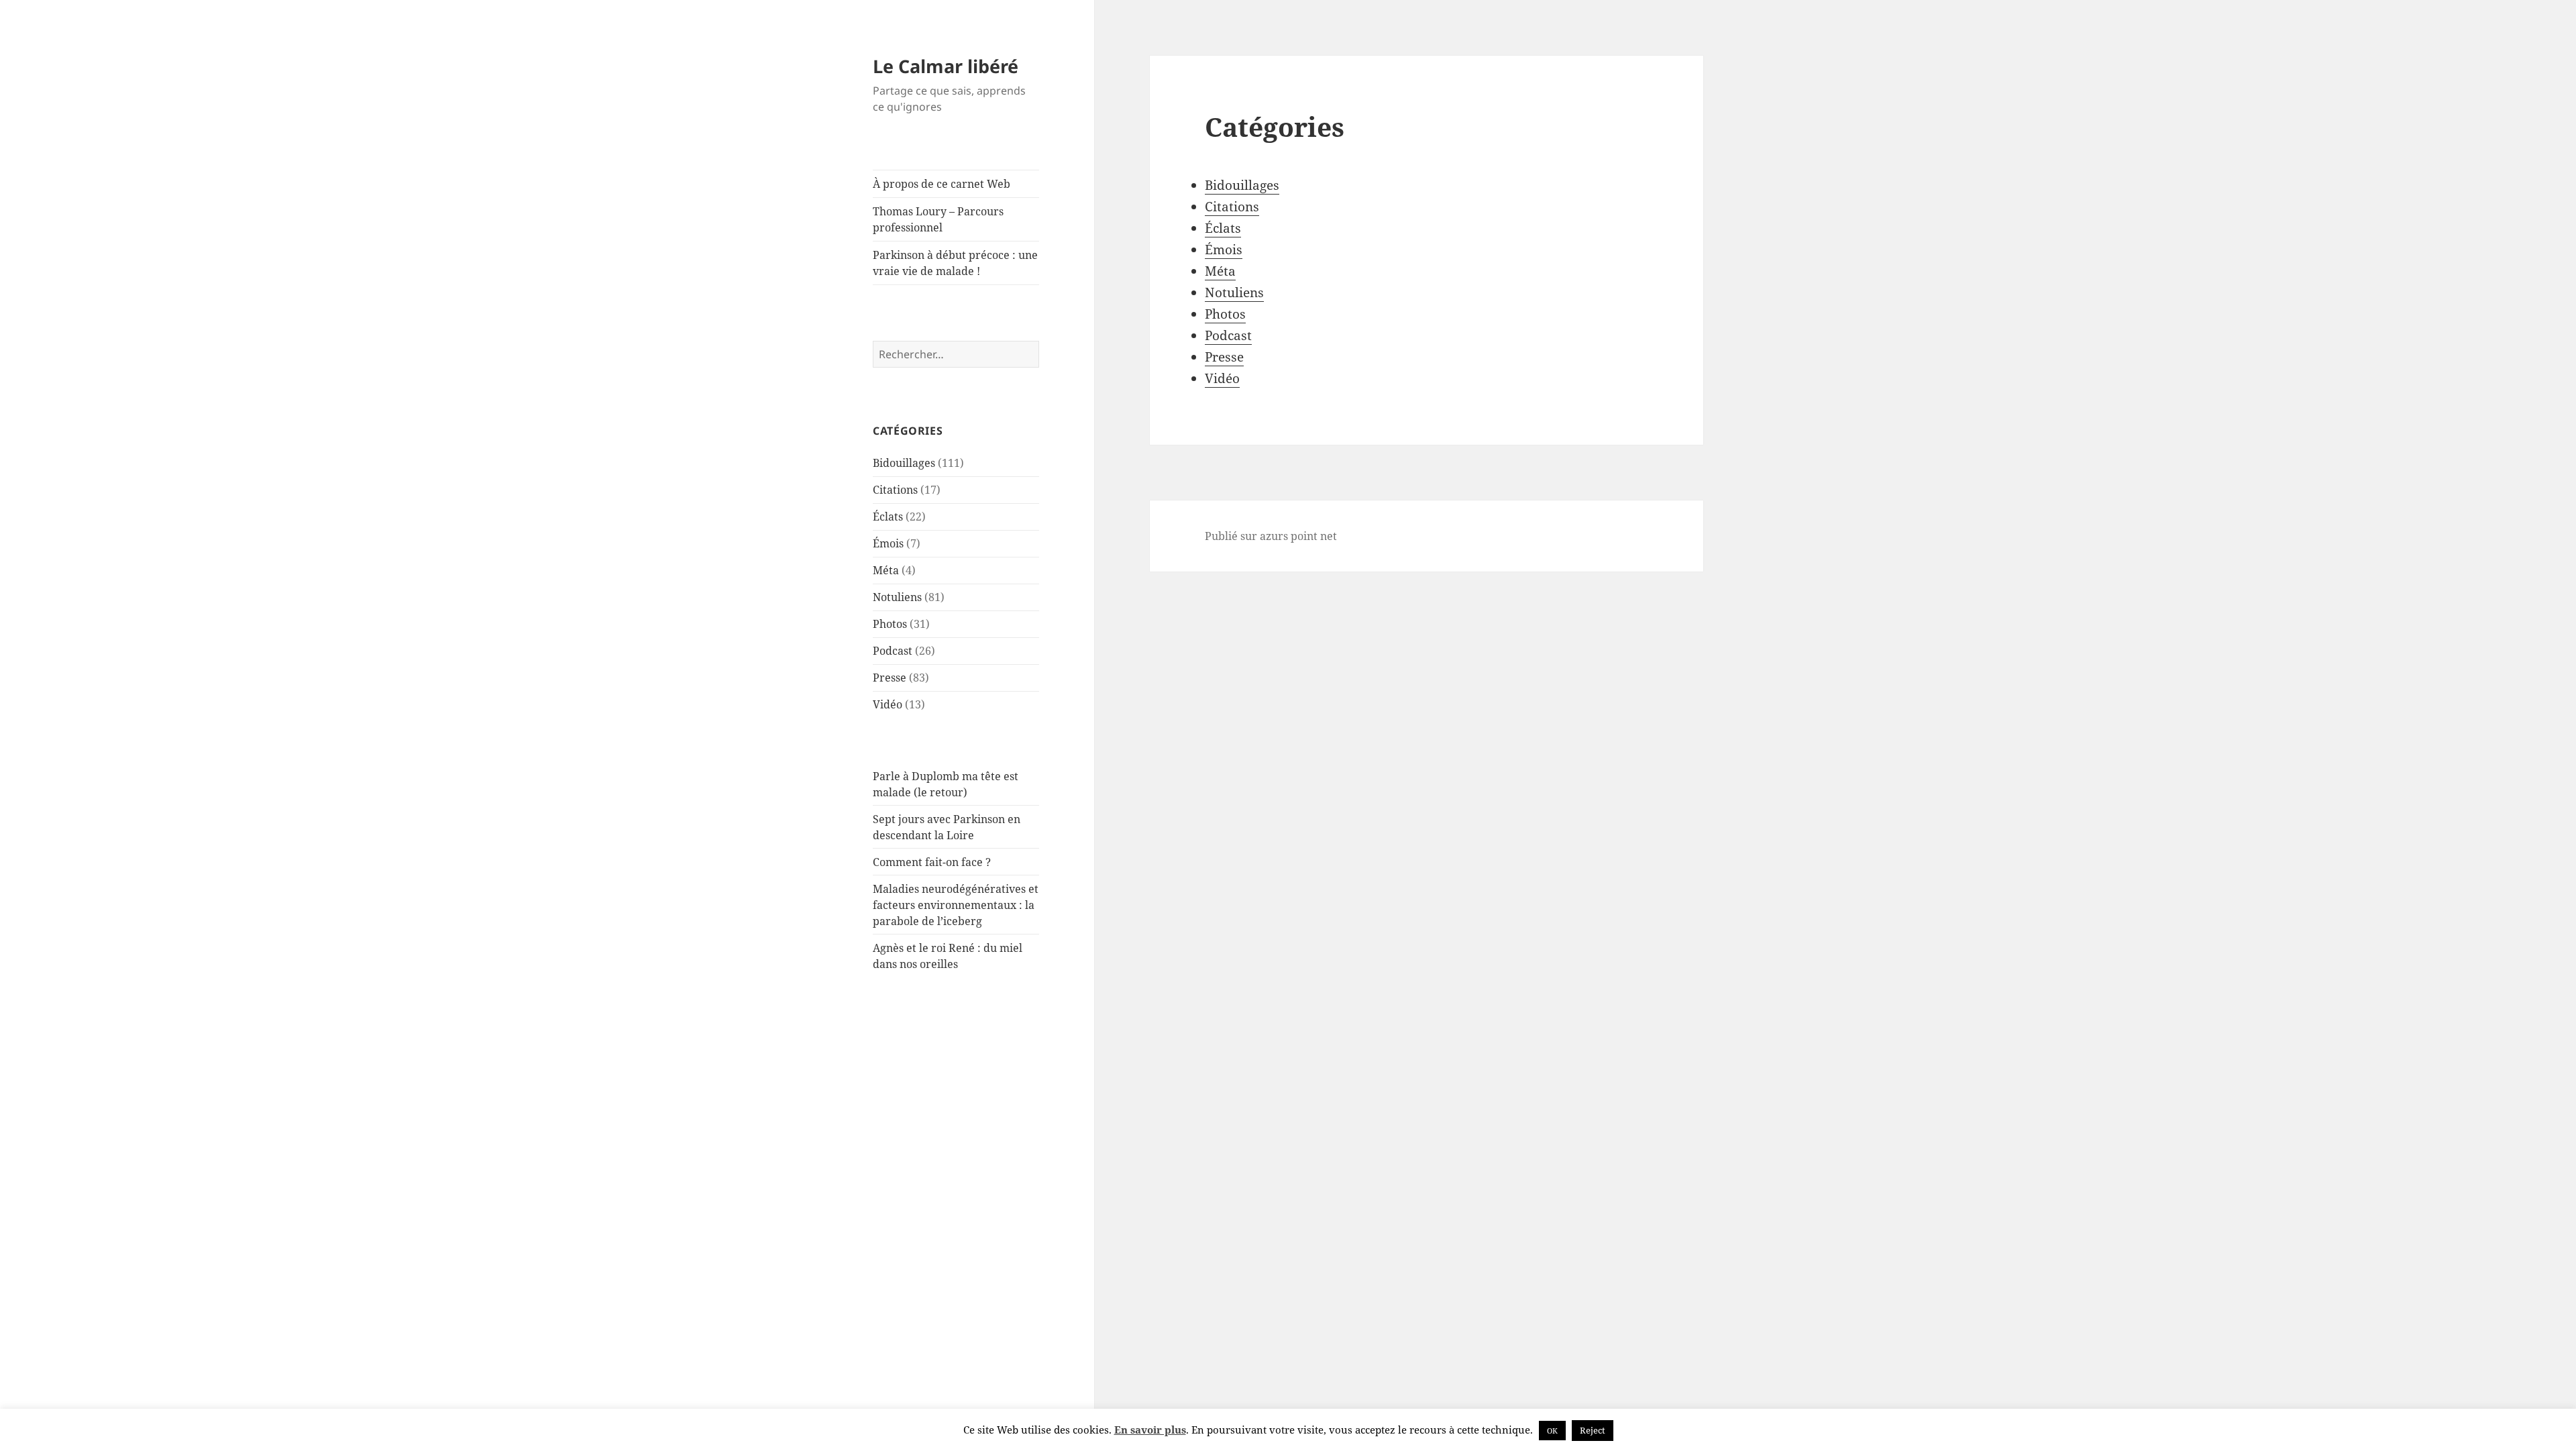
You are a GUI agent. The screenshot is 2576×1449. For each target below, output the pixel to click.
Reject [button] (1593, 1430)
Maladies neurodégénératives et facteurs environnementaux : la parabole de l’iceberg (956, 905)
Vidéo (888, 704)
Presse (890, 678)
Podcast (893, 651)
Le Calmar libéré (946, 66)
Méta (886, 570)
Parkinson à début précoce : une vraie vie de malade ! (955, 263)
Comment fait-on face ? (932, 862)
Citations (895, 490)
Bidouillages (904, 463)
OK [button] (1552, 1431)
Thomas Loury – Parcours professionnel (938, 219)
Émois (888, 543)
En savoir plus (1150, 1430)
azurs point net (1298, 536)
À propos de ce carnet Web (942, 184)
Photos (890, 624)
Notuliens (897, 597)
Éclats (888, 517)
